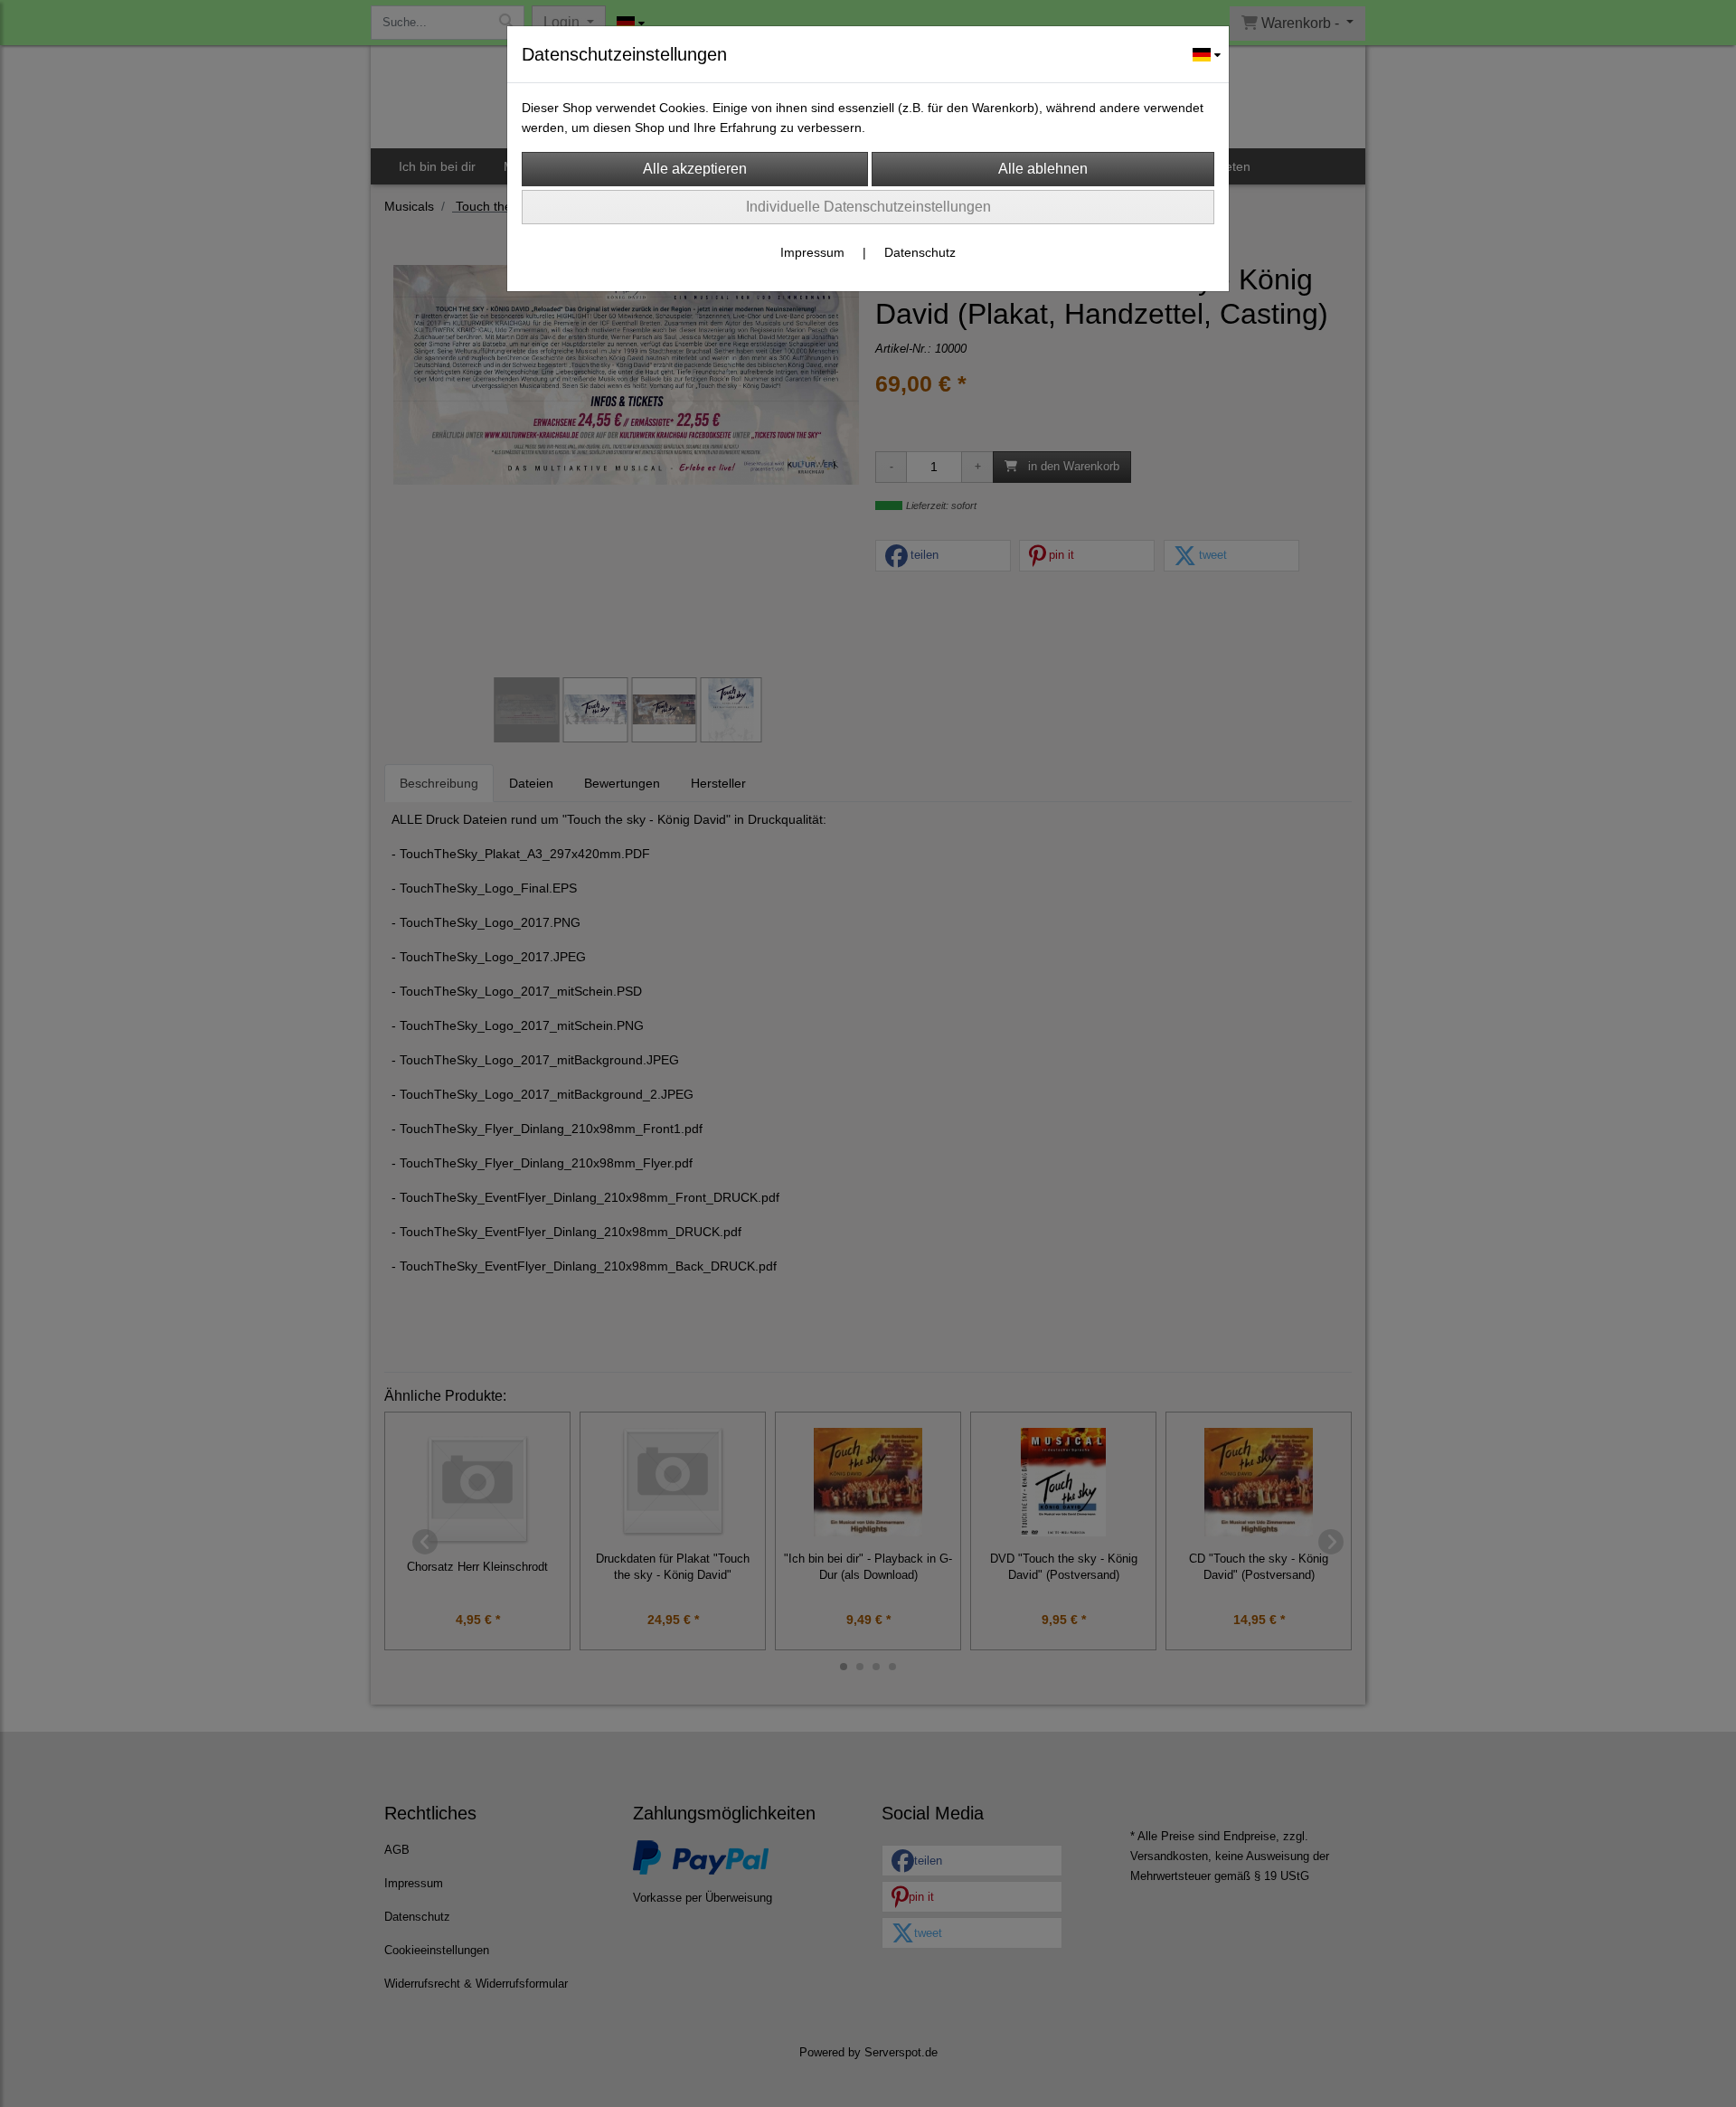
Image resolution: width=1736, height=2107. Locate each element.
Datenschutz (920, 252)
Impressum (812, 252)
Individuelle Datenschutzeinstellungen (868, 207)
